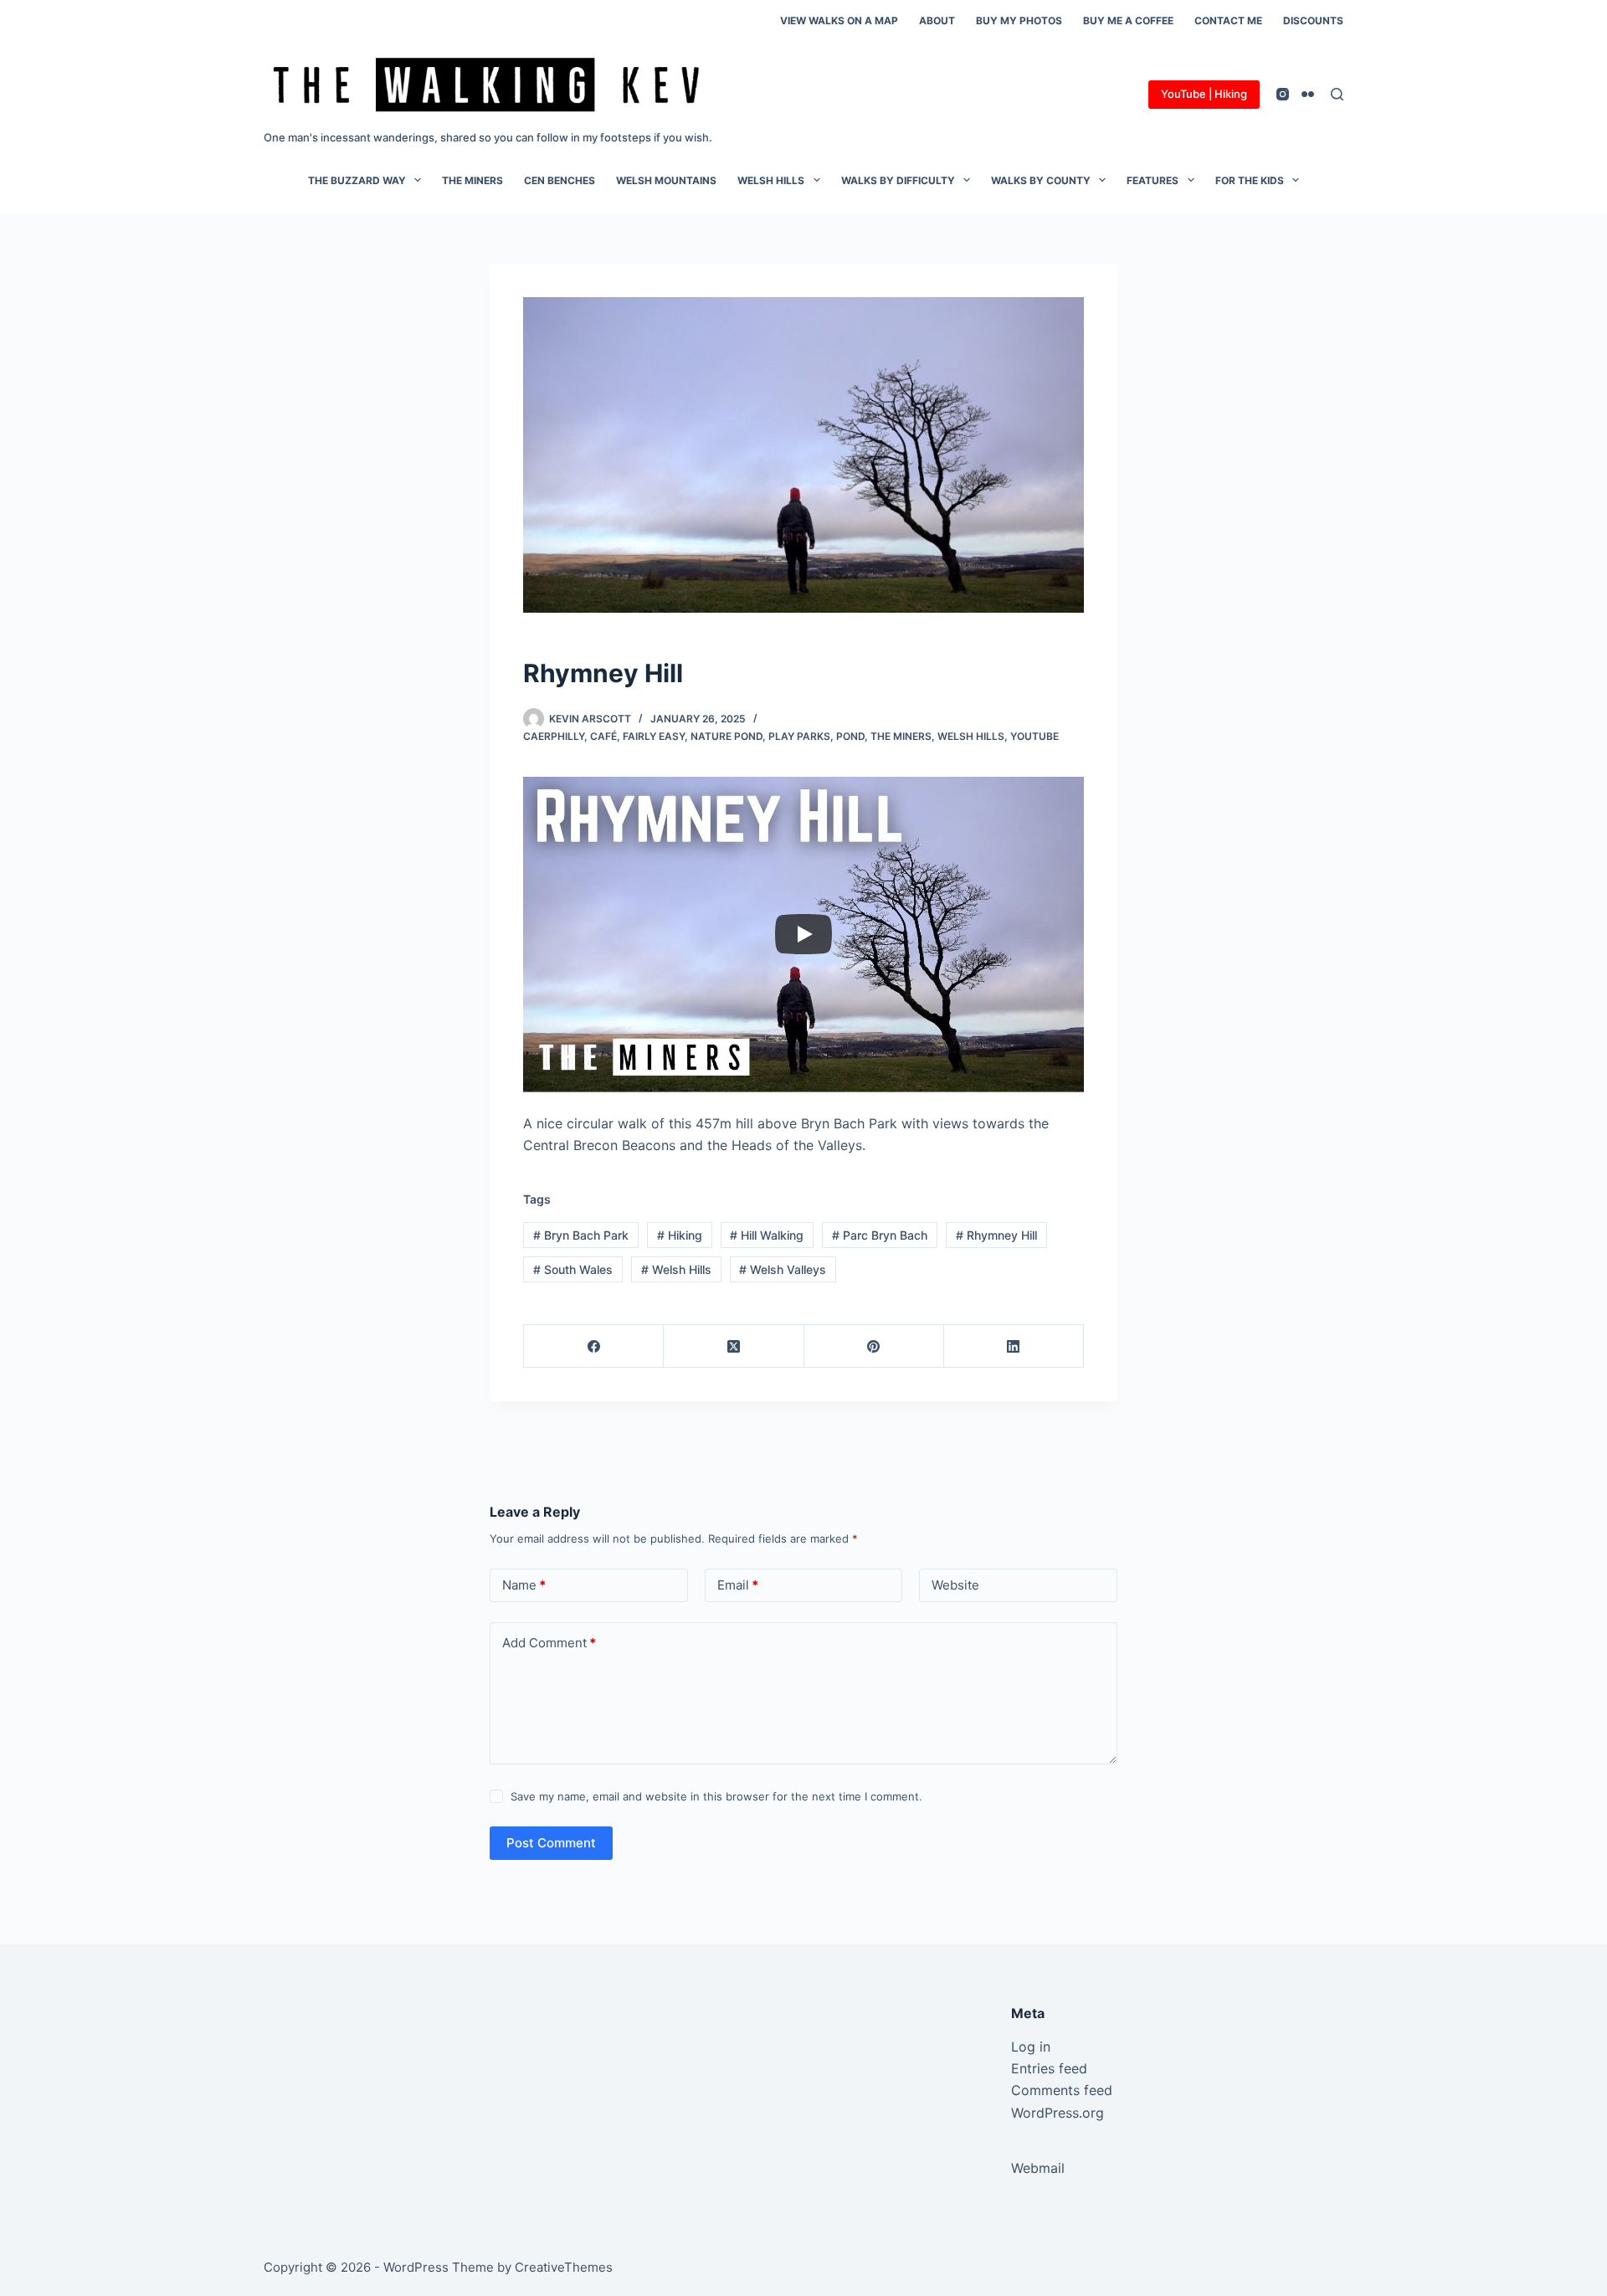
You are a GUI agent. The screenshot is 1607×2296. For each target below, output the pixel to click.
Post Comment (551, 1843)
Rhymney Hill (996, 1235)
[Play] (803, 934)
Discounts (1313, 21)
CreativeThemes (564, 2267)
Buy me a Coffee (1128, 21)
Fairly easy (654, 736)
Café (603, 736)
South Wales (573, 1269)
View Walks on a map (839, 21)
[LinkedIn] (1014, 1346)
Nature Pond (726, 736)
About (937, 21)
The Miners (472, 180)
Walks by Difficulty (898, 180)
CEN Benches (560, 180)
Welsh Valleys (783, 1269)
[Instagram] (1283, 94)
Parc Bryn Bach (880, 1235)
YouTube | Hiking (1204, 94)
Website (955, 1585)
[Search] (1337, 94)
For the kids (1250, 180)
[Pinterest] (874, 1346)
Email (738, 1585)
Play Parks (799, 736)
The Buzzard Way (357, 180)
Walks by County (1041, 180)
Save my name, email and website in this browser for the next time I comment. (716, 1796)
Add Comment (549, 1643)
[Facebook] (594, 1346)
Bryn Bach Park (581, 1235)
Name (524, 1585)
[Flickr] (1308, 94)
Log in (1031, 2047)
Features (1153, 180)
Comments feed (1062, 2090)
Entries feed (1049, 2068)
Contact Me (1228, 21)
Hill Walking (767, 1235)
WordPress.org (1058, 2113)
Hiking (680, 1235)
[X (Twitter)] (734, 1346)
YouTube (1035, 736)
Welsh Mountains (666, 180)
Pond (850, 736)
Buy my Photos (1019, 21)
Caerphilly (554, 736)
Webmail (1038, 2168)
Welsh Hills (771, 180)
